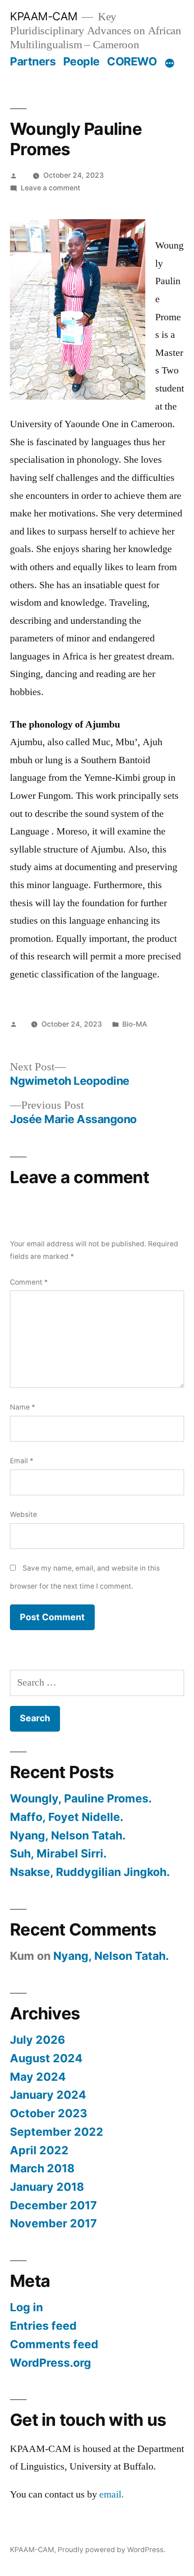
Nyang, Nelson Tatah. (68, 1835)
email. (112, 2494)
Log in (26, 2307)
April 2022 (39, 2150)
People (81, 61)
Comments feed (54, 2344)
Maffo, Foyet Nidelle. (67, 1817)
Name (23, 1407)
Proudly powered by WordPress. (111, 2550)
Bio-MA (135, 1024)
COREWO (132, 61)
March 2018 (42, 2168)
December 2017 (53, 2205)
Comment (29, 1282)
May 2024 (38, 2077)
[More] (170, 63)
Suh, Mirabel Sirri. (58, 1853)
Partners (33, 61)
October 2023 (48, 2113)
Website (23, 1514)
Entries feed (43, 2326)
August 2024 (46, 2058)
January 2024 (48, 2095)
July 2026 (37, 2040)
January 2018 (47, 2187)
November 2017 (53, 2223)
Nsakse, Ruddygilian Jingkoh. (90, 1872)
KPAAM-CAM (44, 16)
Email (22, 1461)
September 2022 (57, 2132)
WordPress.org (51, 2363)
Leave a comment (51, 188)
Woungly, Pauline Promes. (81, 1798)
